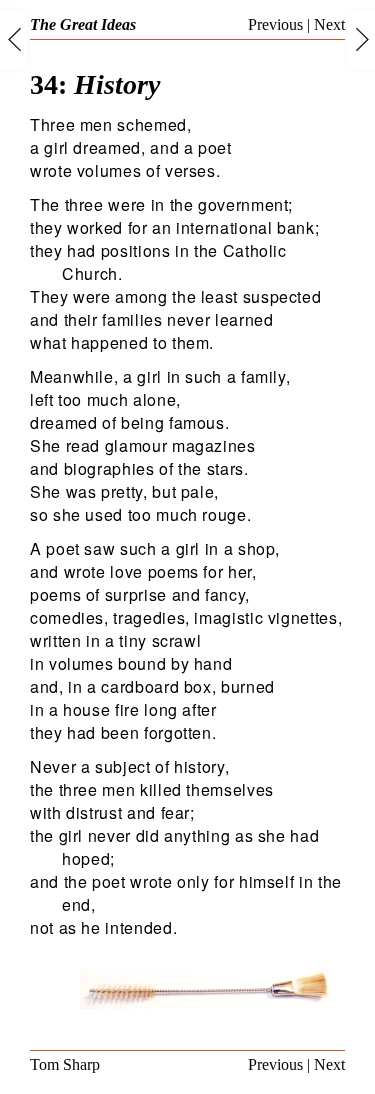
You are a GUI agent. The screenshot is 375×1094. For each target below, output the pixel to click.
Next (329, 24)
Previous (275, 24)
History (95, 84)
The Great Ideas (83, 24)
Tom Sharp (65, 1064)
